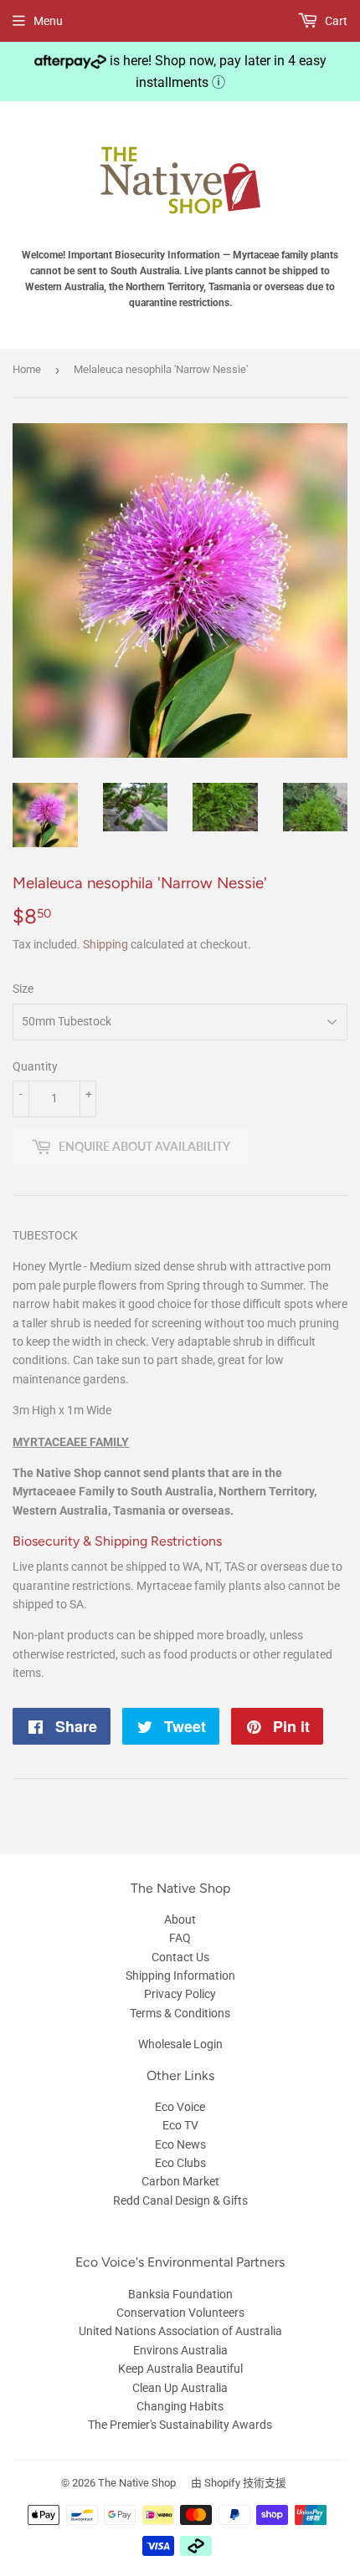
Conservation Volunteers (180, 2313)
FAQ (180, 1938)
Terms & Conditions (180, 2013)
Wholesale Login (180, 2044)
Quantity (35, 1066)
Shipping (105, 944)
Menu (48, 21)
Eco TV (180, 2125)
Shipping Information (180, 1975)
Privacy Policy (180, 1994)
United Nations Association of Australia (180, 2331)
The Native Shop (137, 2483)
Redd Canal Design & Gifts (180, 2200)
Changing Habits (180, 2406)
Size (23, 989)
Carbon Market (180, 2181)
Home (27, 369)
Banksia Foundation (180, 2294)
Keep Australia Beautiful (180, 2369)
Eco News (180, 2144)
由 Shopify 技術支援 (239, 2483)
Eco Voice (180, 2107)
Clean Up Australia (180, 2388)
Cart (335, 21)
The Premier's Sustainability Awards (180, 2425)
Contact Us (180, 1957)
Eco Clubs (180, 2163)
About (180, 1919)
